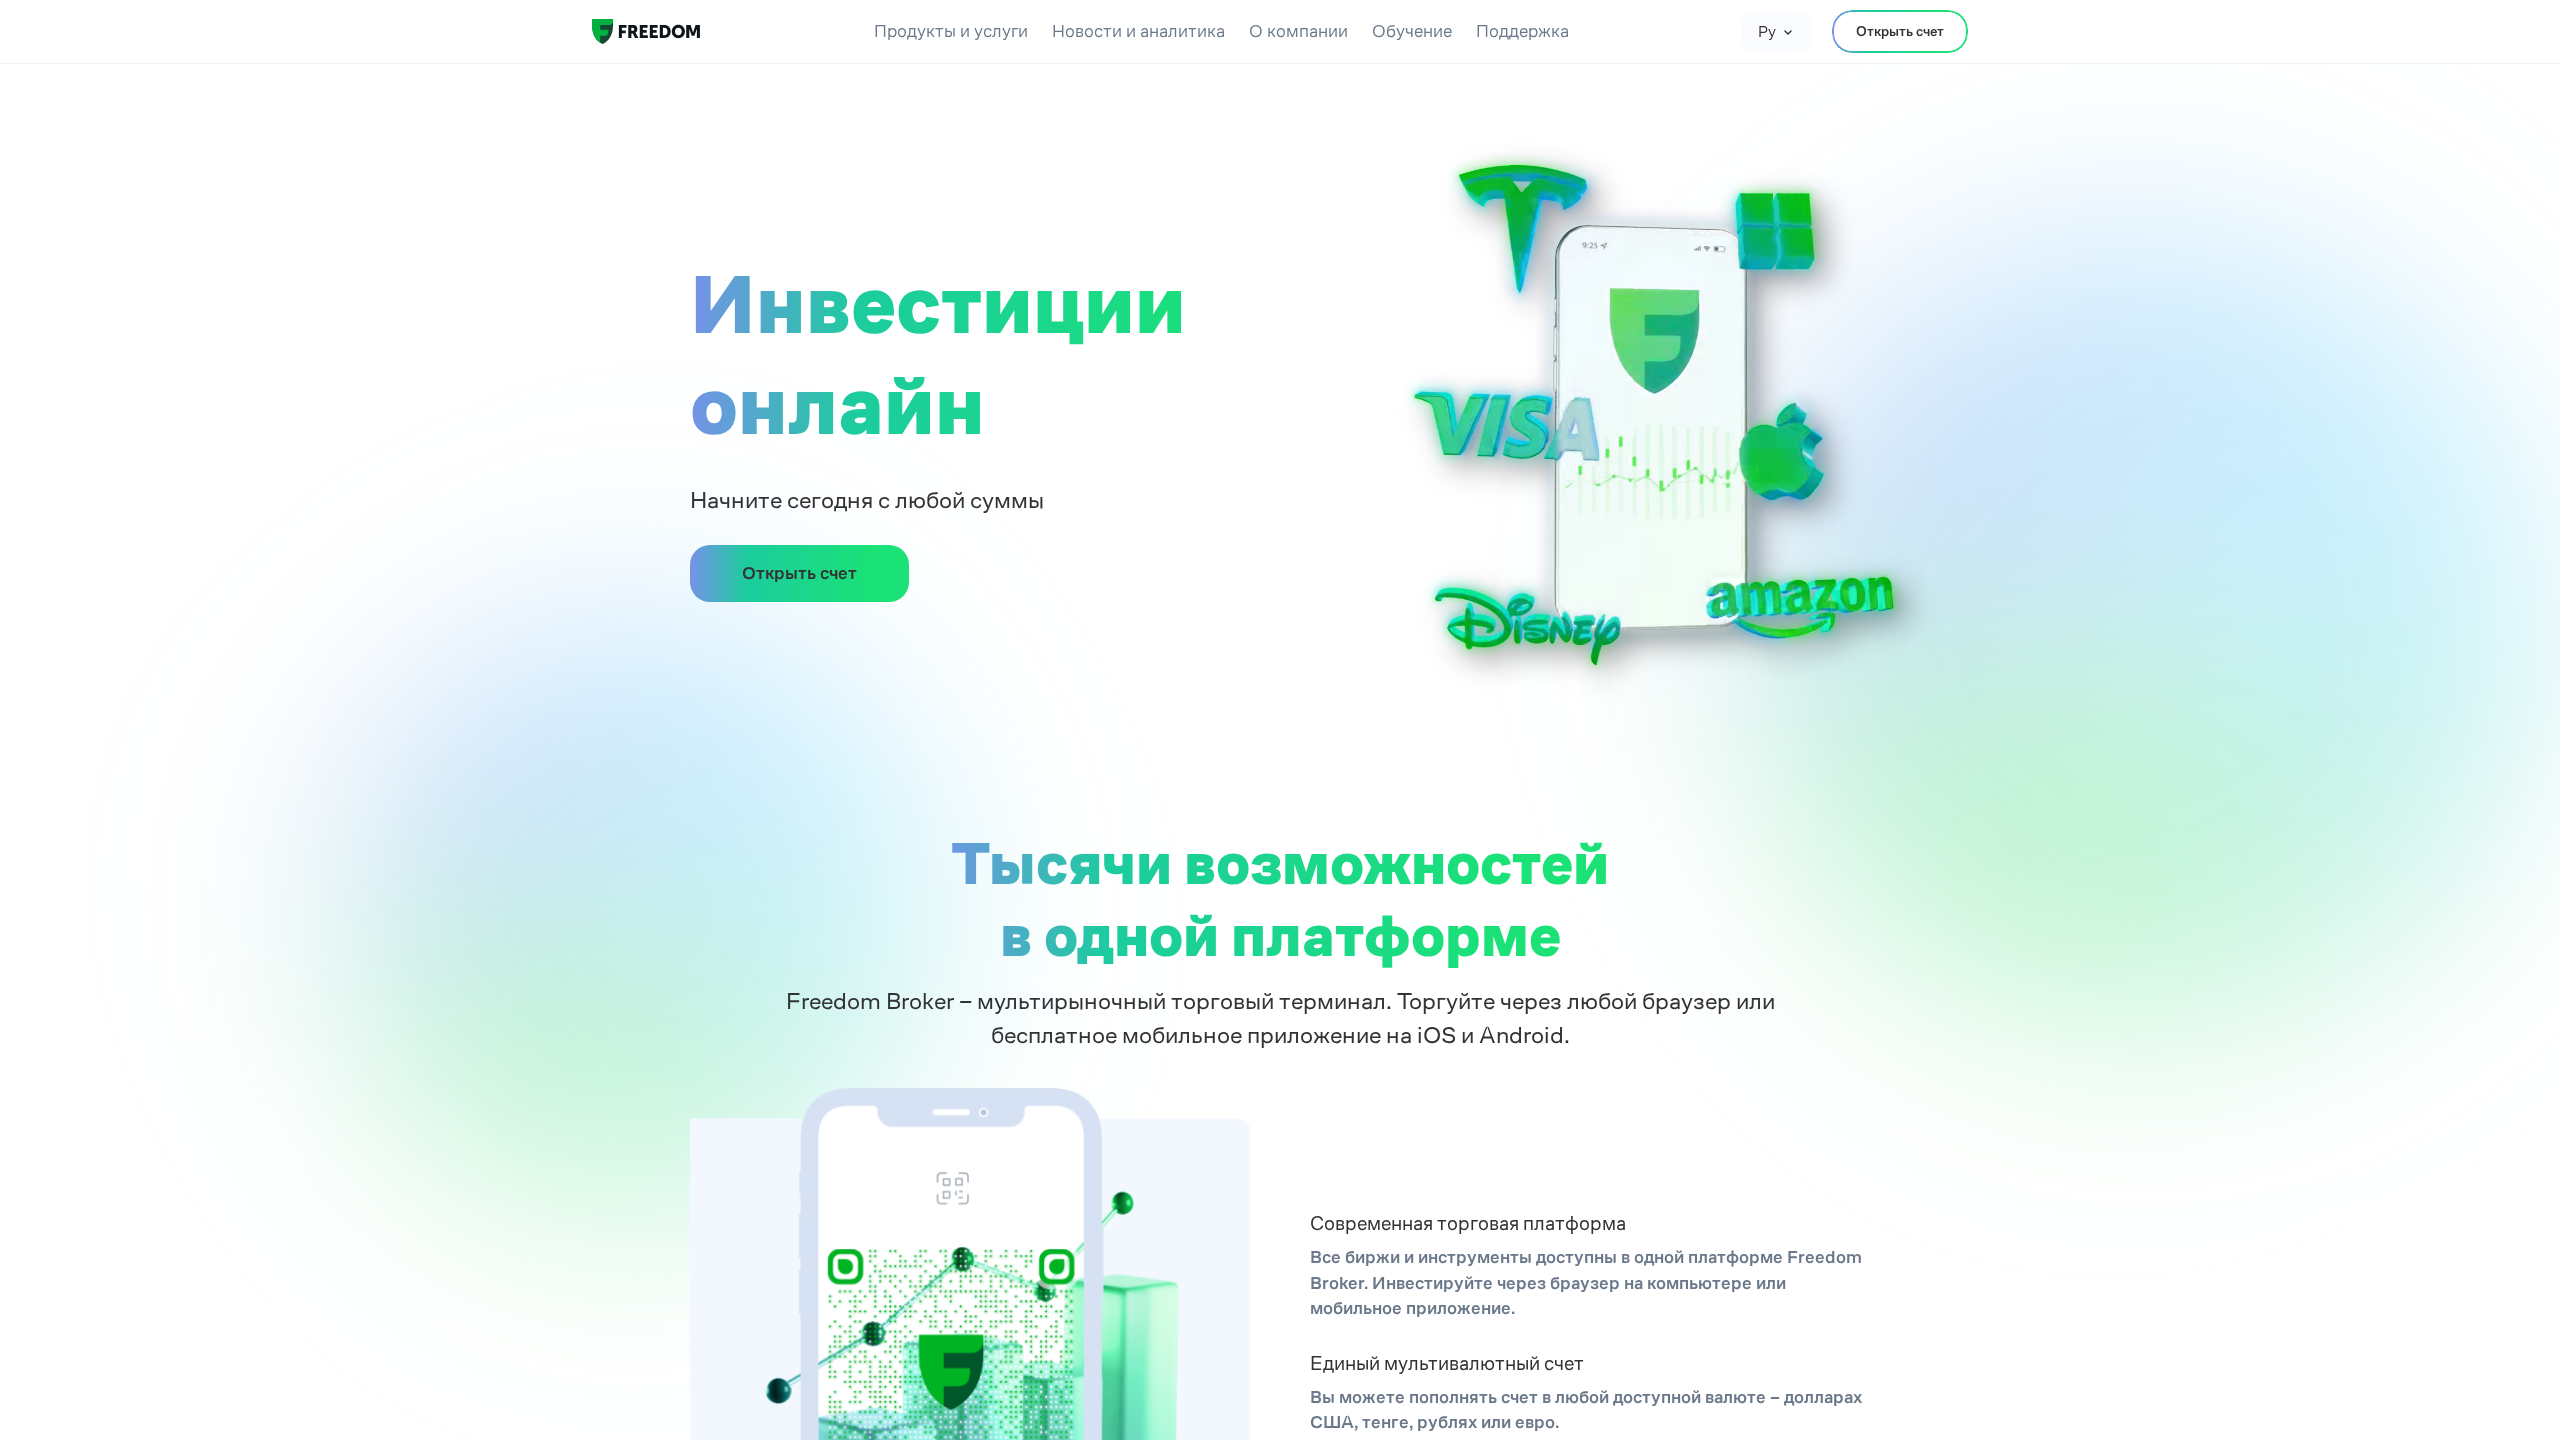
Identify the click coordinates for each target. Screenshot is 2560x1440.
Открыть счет (1900, 31)
